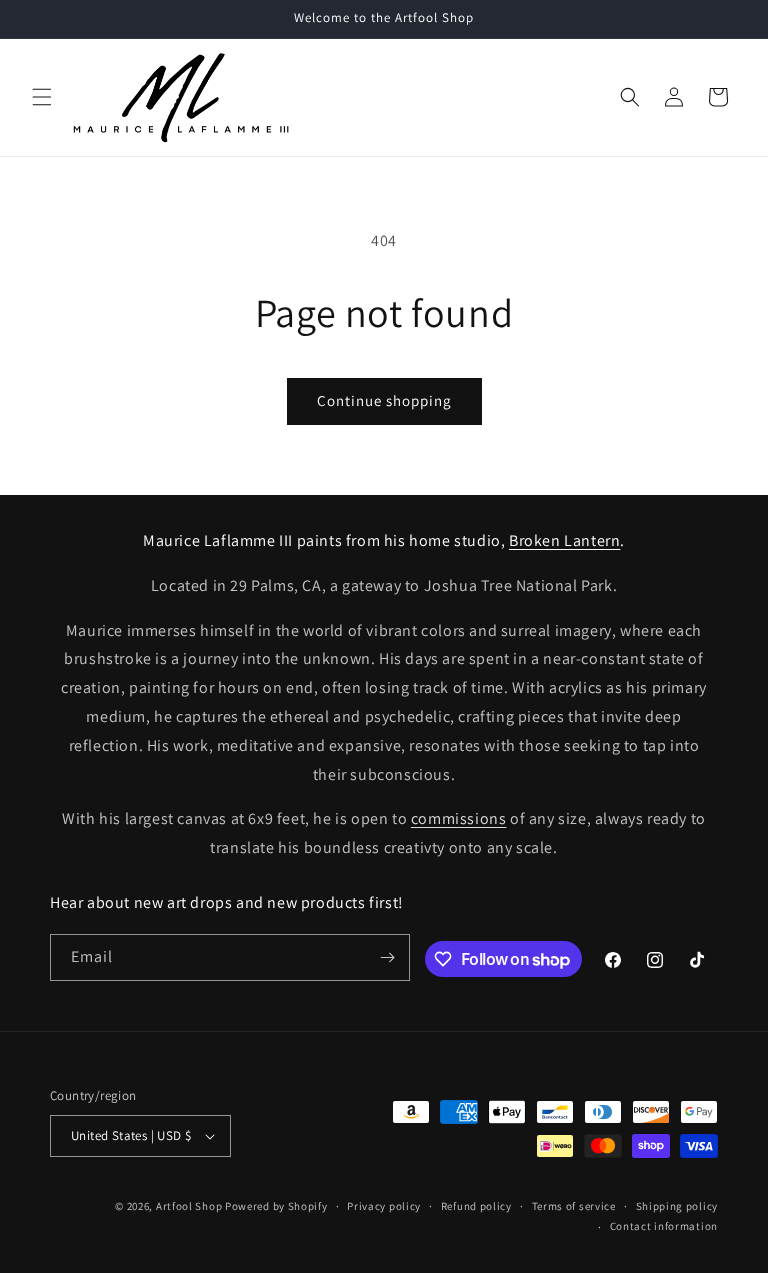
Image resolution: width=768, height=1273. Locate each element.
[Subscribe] (387, 957)
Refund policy (476, 1206)
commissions (459, 818)
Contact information (664, 1226)
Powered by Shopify (276, 1206)
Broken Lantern (564, 540)
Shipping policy (677, 1206)
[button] (42, 97)
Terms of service (574, 1206)
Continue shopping (384, 400)
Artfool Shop (189, 1206)
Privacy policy (384, 1206)
